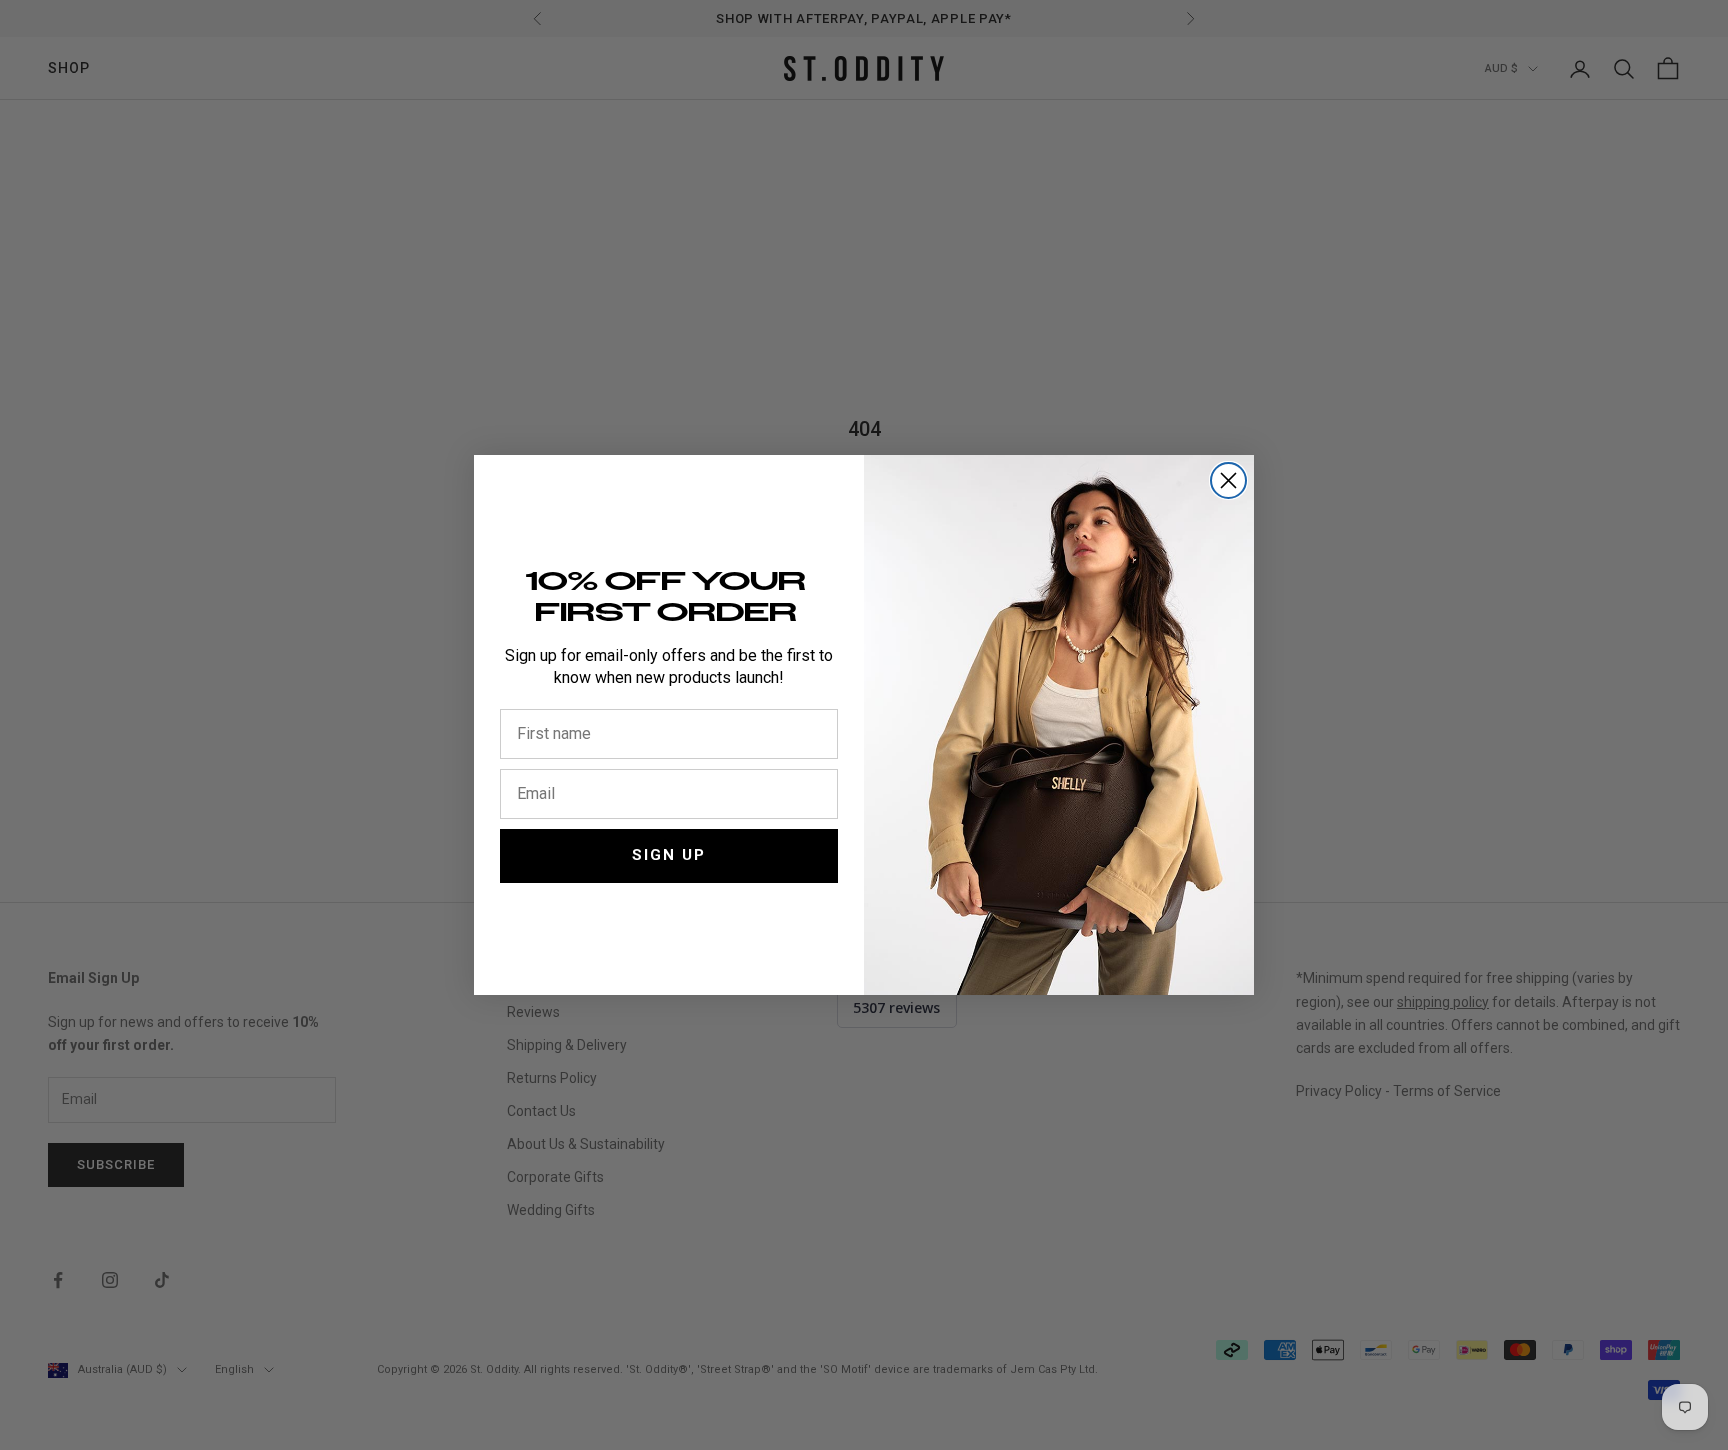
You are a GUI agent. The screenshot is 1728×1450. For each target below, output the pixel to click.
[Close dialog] (1228, 480)
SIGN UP (669, 855)
